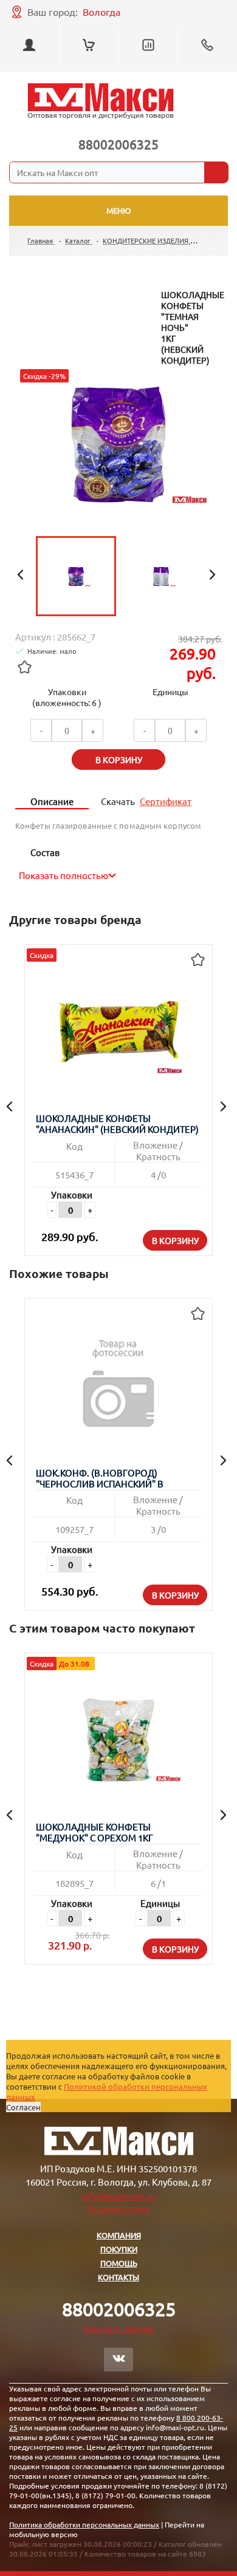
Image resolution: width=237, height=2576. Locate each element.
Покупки (119, 2249)
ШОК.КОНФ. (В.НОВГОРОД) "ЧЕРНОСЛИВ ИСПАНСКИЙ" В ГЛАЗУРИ (100, 1479)
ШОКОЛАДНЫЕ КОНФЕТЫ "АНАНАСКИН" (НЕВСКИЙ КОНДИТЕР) (117, 1124)
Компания (119, 2235)
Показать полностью (64, 875)
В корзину (175, 1240)
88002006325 (118, 144)
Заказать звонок (118, 2328)
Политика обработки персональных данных (84, 2524)
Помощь (119, 2263)
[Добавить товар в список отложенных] (24, 667)
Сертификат (166, 801)
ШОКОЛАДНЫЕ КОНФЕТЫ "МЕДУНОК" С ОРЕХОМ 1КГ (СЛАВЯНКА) (94, 1833)
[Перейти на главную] (101, 101)
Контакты (118, 2277)
